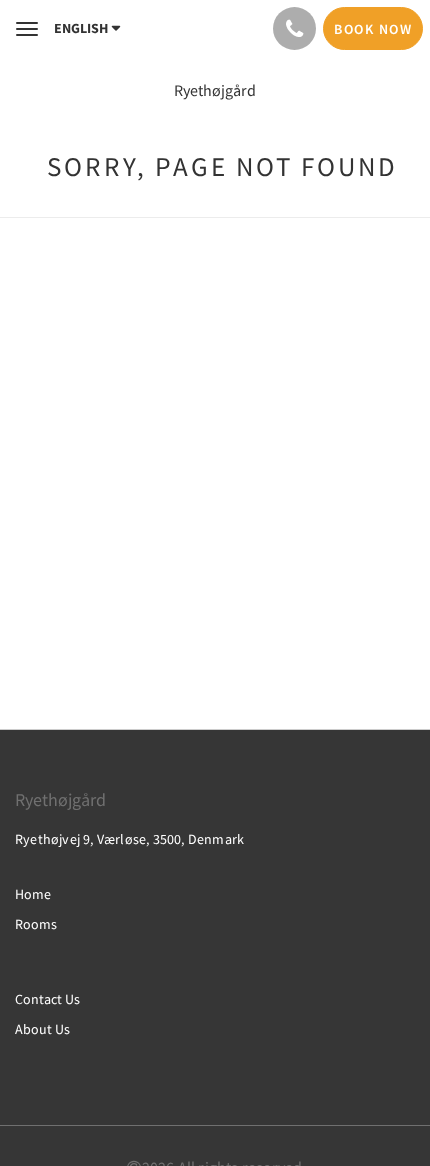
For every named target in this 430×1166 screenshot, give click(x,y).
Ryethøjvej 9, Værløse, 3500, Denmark (129, 839)
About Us (42, 1029)
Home (33, 894)
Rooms (36, 924)
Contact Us (47, 999)
